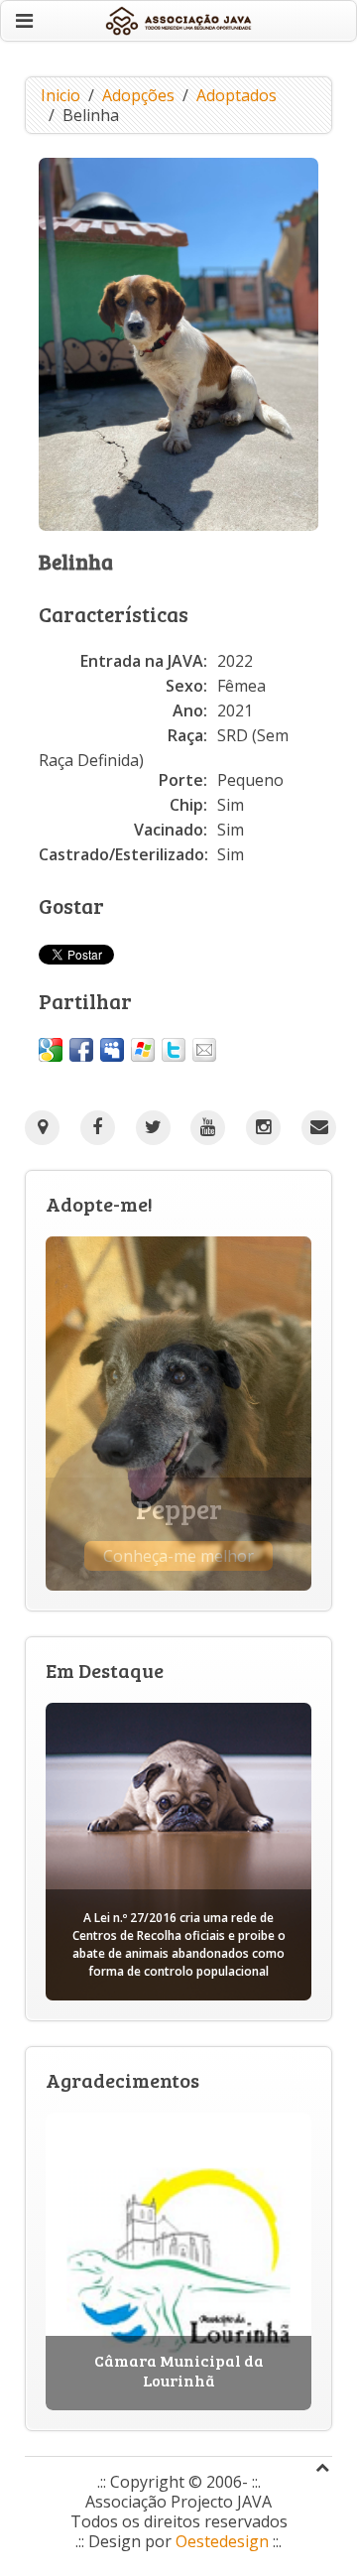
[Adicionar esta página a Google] (51, 1050)
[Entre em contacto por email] (319, 1128)
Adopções (138, 95)
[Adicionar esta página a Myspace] (112, 1050)
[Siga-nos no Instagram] (263, 1128)
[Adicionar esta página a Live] (143, 1050)
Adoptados (237, 95)
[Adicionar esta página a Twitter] (174, 1050)
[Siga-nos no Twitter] (153, 1128)
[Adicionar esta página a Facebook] (81, 1050)
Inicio (60, 95)
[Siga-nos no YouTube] (208, 1128)
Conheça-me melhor (178, 1556)
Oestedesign (222, 2541)
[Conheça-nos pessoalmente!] (42, 1127)
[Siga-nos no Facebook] (98, 1128)
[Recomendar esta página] (204, 1050)
